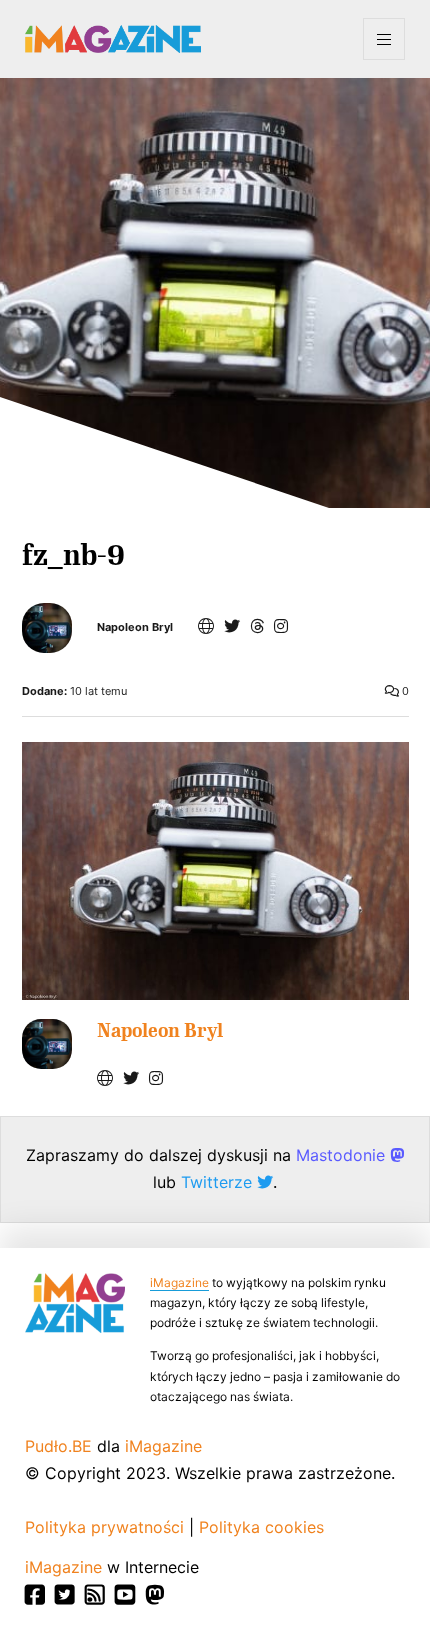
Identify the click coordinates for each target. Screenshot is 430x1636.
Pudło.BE (58, 1446)
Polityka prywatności (104, 1527)
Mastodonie (343, 1155)
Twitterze (219, 1182)
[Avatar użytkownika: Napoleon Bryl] (47, 1044)
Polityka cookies (261, 1527)
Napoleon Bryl (135, 627)
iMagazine (179, 1282)
